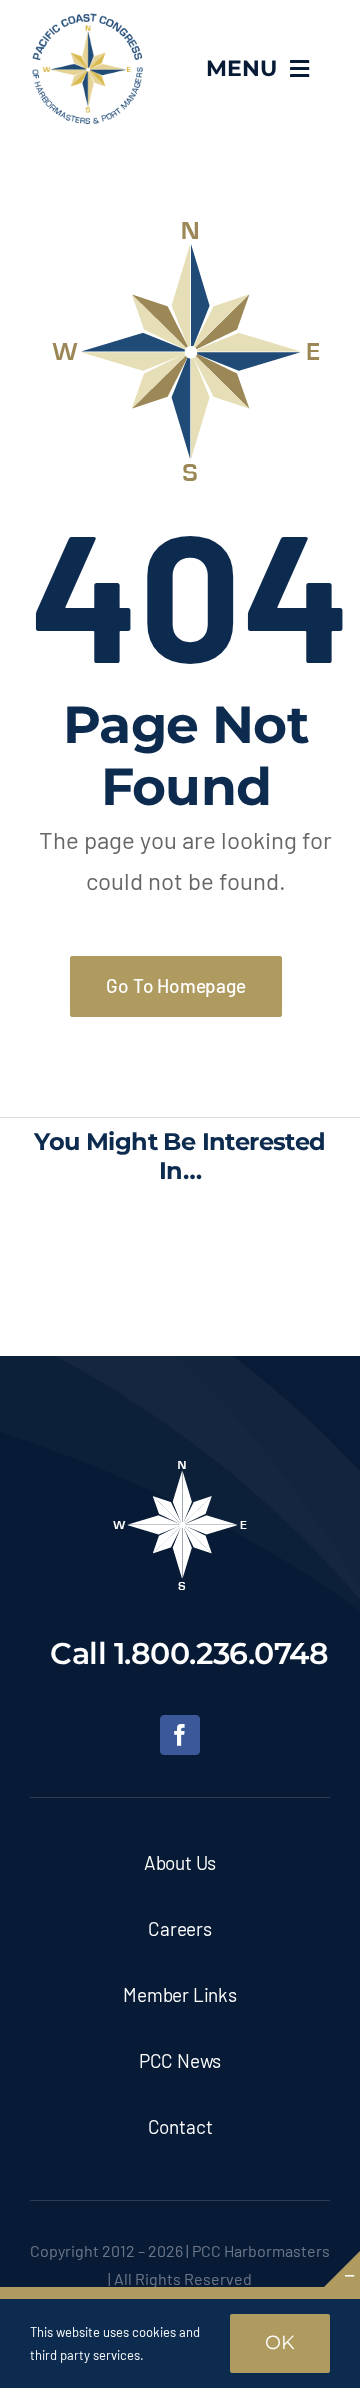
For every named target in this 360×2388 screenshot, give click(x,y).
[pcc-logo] (87, 21)
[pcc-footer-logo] (180, 1467)
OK (280, 2342)
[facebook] (180, 1735)
